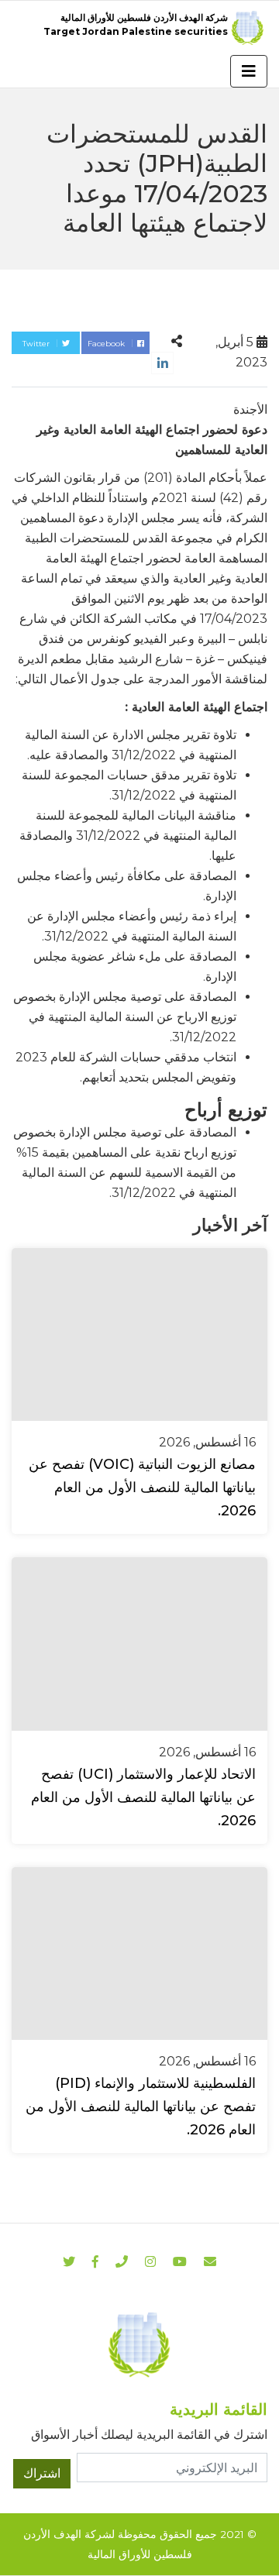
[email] (210, 2262)
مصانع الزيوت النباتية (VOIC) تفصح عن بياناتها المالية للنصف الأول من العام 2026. (142, 1487)
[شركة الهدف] (139, 2344)
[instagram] (180, 2262)
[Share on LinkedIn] (162, 363)
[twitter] (69, 2262)
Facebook (107, 344)
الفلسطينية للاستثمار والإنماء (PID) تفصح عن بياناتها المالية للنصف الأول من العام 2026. (141, 2107)
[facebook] (95, 2262)
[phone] (122, 2262)
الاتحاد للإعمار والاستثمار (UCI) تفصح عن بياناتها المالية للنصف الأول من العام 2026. (143, 1797)
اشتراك (42, 2473)
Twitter (37, 344)
